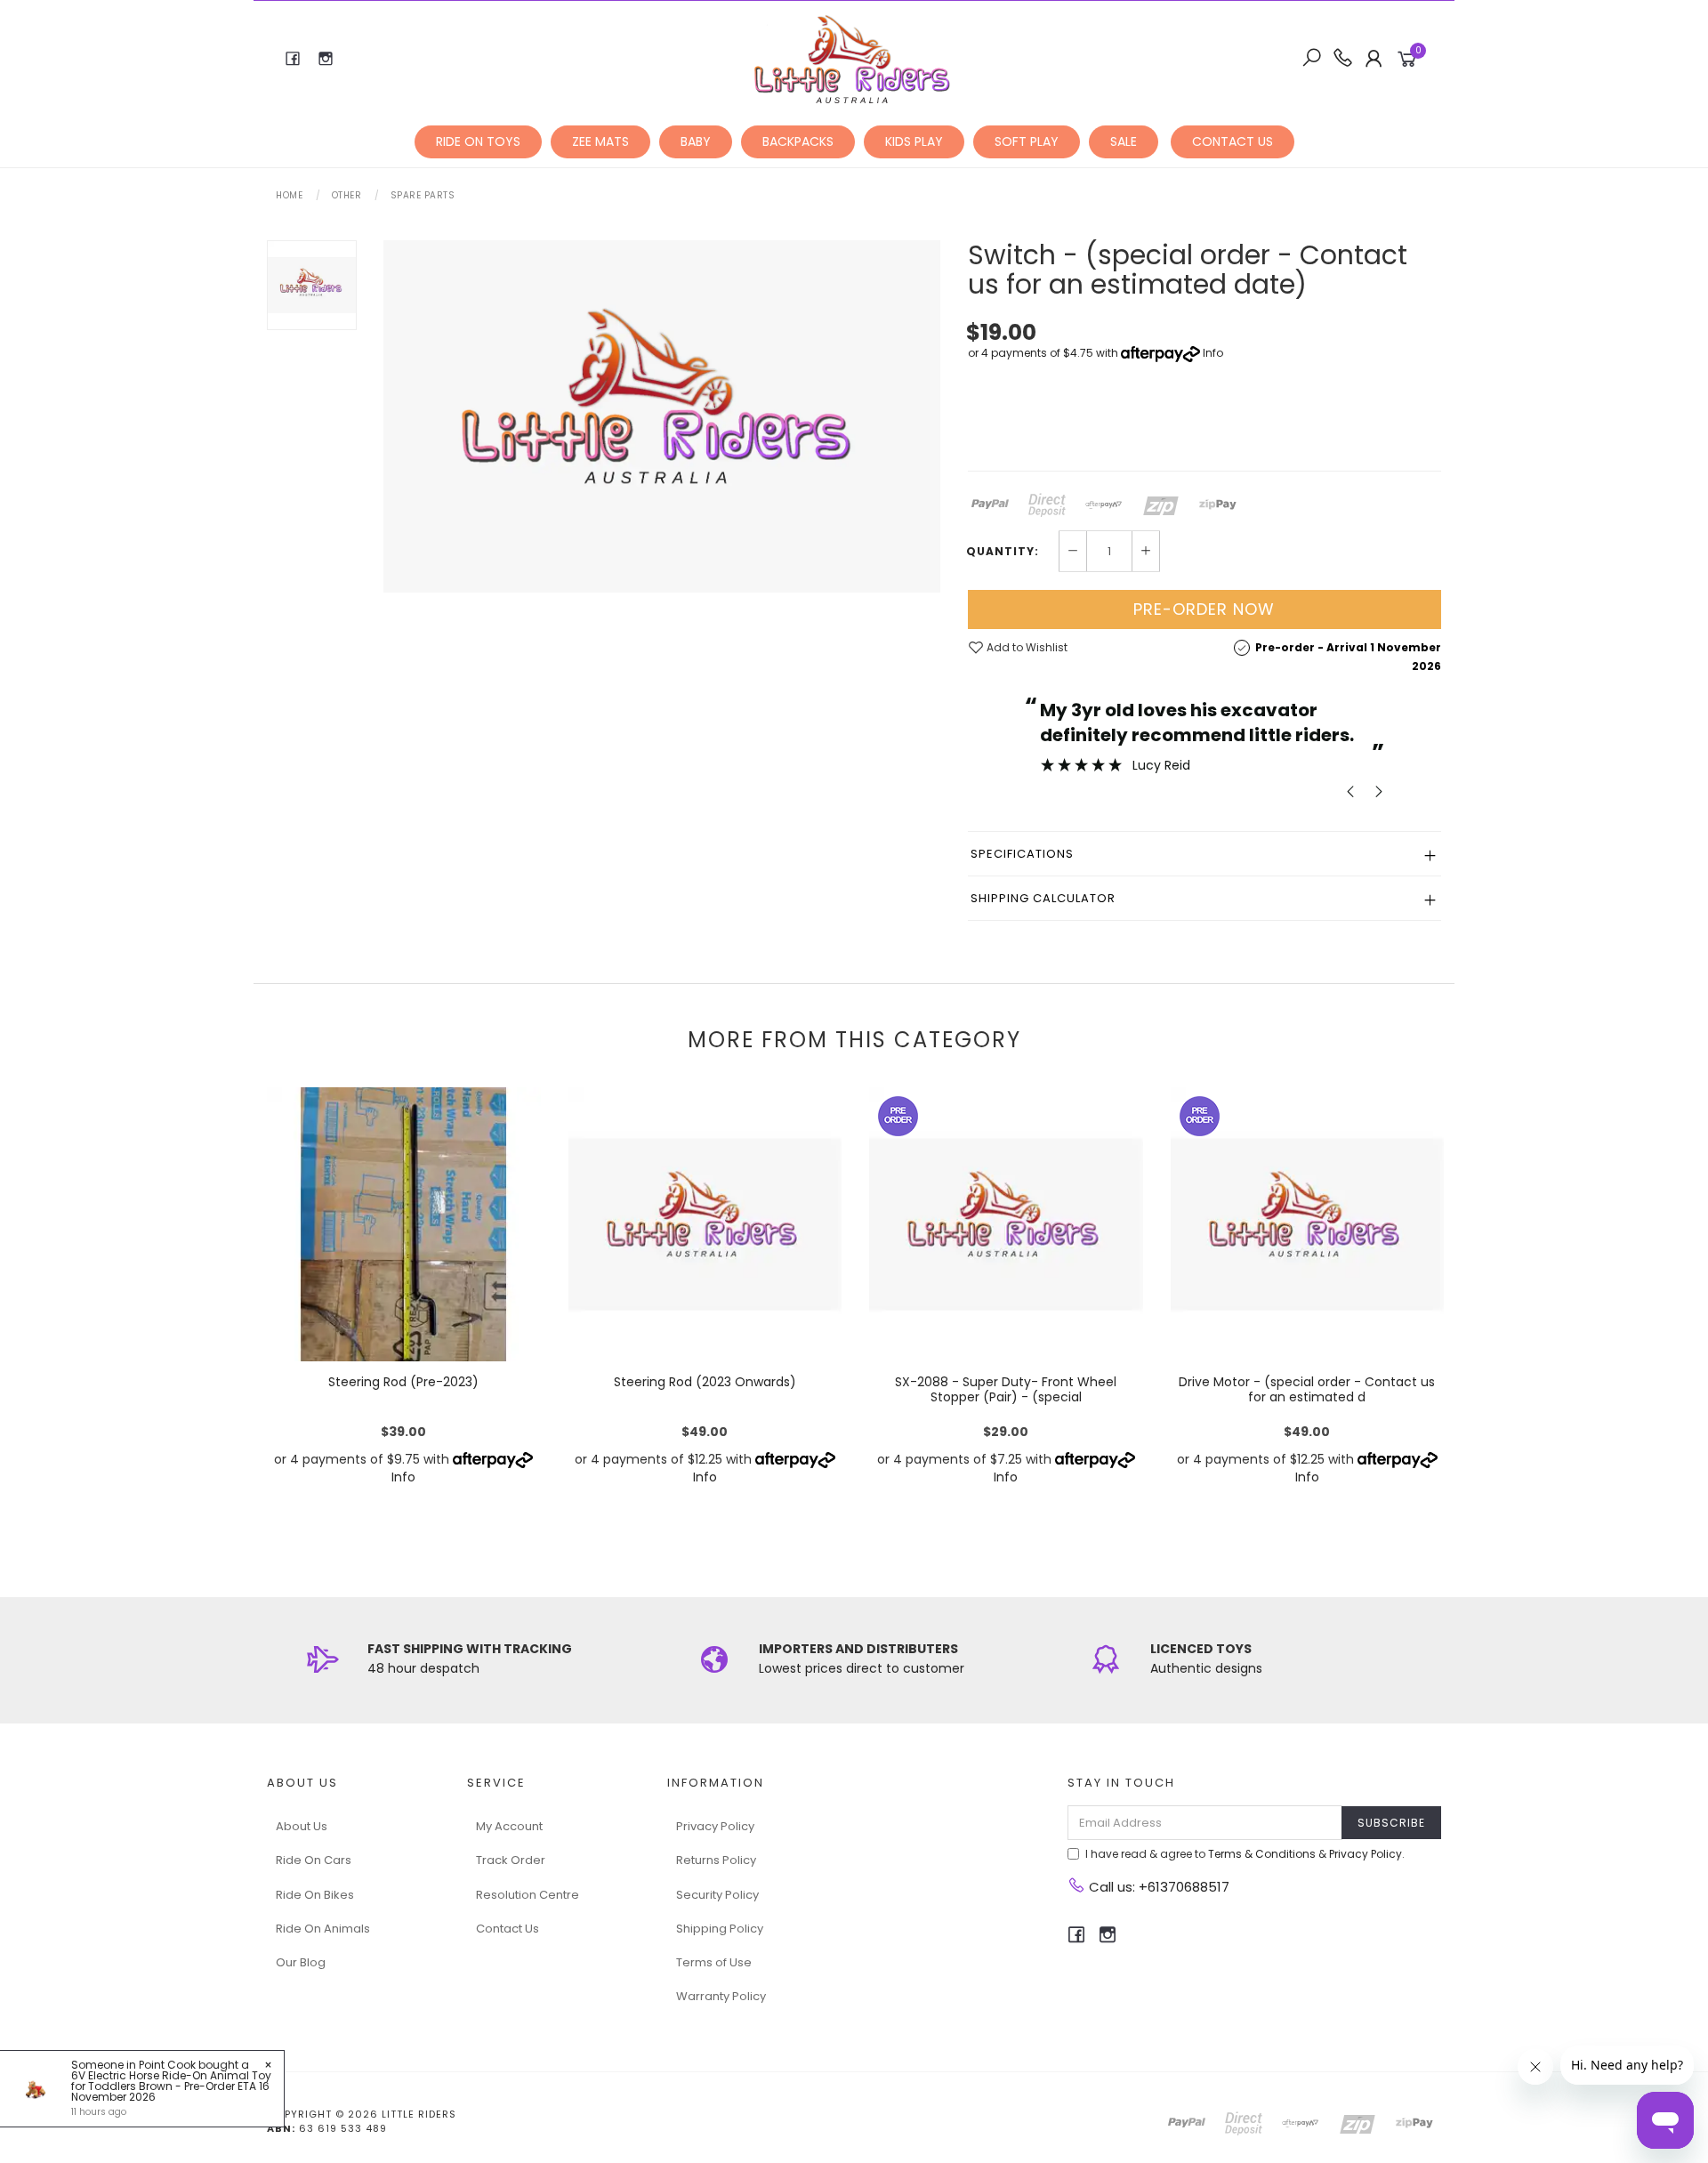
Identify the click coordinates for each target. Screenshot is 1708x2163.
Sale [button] (1124, 141)
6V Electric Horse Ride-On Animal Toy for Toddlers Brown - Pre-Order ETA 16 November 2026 (171, 2086)
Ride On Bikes (315, 1895)
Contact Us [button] (1233, 141)
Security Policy (717, 1895)
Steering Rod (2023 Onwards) (705, 1382)
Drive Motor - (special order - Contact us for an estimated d (1307, 1389)
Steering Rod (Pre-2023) (403, 1382)
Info (1213, 353)
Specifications (1022, 854)
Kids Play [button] (914, 141)
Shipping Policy (720, 1929)
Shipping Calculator (1043, 898)
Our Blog (301, 1962)
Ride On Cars (314, 1860)
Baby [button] (696, 141)
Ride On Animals (323, 1929)
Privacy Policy (715, 1826)
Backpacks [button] (798, 141)
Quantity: (1003, 552)
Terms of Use (714, 1962)
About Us (302, 1826)
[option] (662, 416)
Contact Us (508, 1929)
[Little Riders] (853, 58)
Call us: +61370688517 (1157, 1887)
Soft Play (1027, 141)
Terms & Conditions (1262, 1854)
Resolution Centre (528, 1895)
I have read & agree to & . (1245, 1854)
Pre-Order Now (1204, 609)
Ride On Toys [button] (478, 141)
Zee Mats (600, 141)
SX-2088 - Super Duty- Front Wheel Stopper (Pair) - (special (1006, 1389)
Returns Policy (716, 1860)
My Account (509, 1826)
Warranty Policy (721, 1996)
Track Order (511, 1860)
